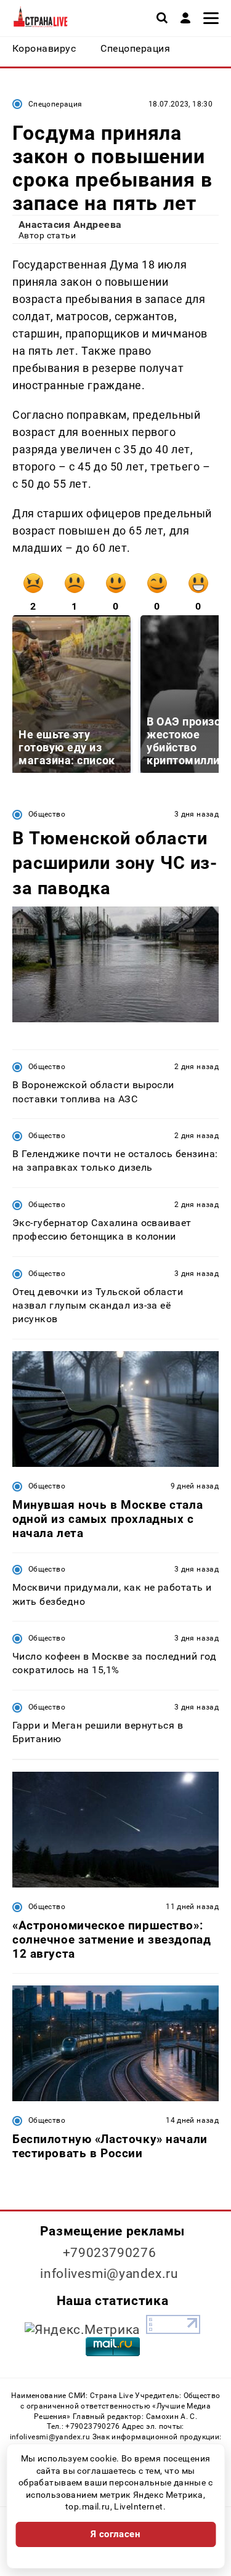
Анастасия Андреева (70, 224)
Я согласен (116, 2534)
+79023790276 (110, 2253)
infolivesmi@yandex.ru (109, 2274)
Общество (47, 814)
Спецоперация (55, 104)
